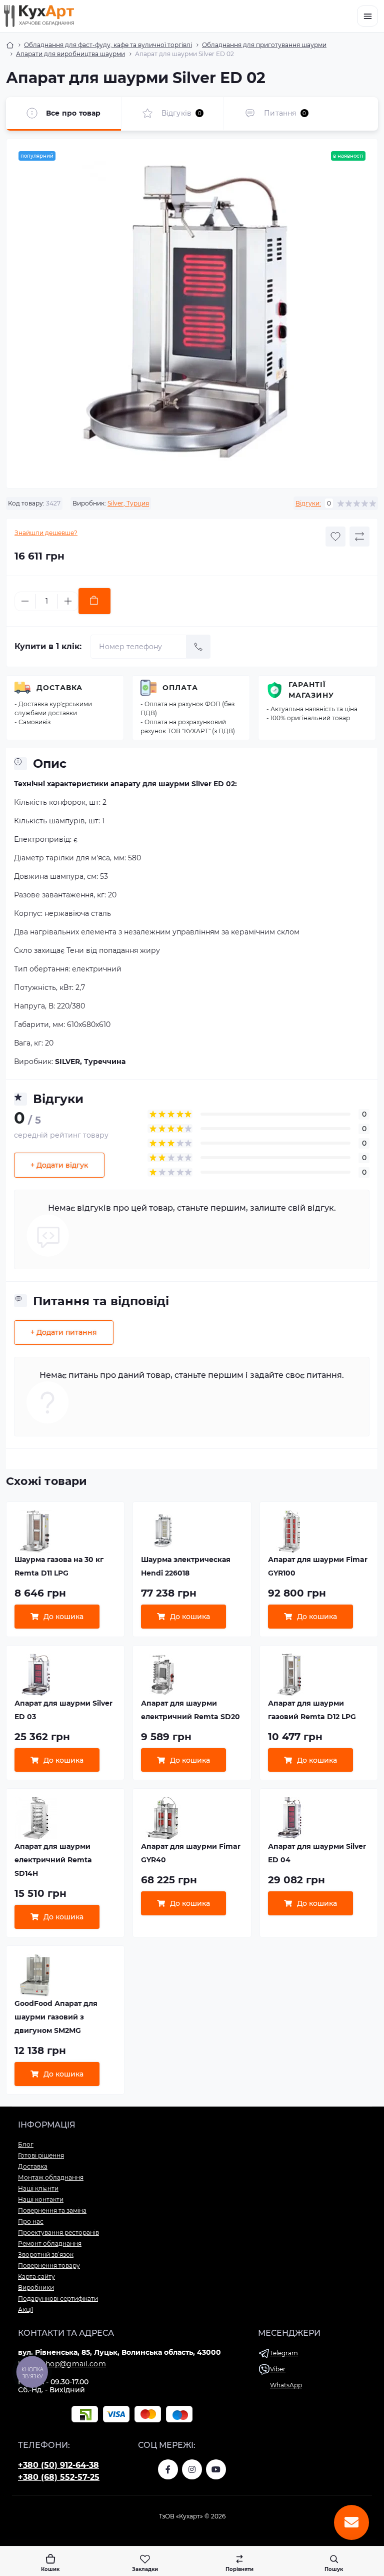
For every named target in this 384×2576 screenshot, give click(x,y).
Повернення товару (49, 2265)
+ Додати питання (64, 1332)
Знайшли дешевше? (46, 533)
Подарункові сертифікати (58, 2298)
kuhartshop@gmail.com (62, 2364)
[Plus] (68, 601)
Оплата (180, 688)
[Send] (198, 647)
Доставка (59, 688)
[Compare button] (359, 537)
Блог (26, 2144)
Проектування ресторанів (58, 2232)
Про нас (31, 2221)
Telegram (284, 2353)
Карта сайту (36, 2276)
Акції (25, 2309)
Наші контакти (41, 2199)
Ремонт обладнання (50, 2243)
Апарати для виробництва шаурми (70, 54)
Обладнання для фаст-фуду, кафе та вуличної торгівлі (108, 45)
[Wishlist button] (335, 537)
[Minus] (25, 601)
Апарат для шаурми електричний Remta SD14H (53, 1860)
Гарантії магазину (311, 690)
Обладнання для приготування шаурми (264, 45)
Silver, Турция (128, 503)
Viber (278, 2369)
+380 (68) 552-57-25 (59, 2477)
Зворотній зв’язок (46, 2254)
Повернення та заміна (52, 2210)
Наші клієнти (38, 2188)
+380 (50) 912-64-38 (58, 2465)
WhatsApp (286, 2385)
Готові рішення (41, 2155)
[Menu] (367, 16)
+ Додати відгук (59, 1165)
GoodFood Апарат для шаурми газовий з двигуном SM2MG (56, 2017)
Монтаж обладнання (51, 2177)
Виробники (36, 2287)
